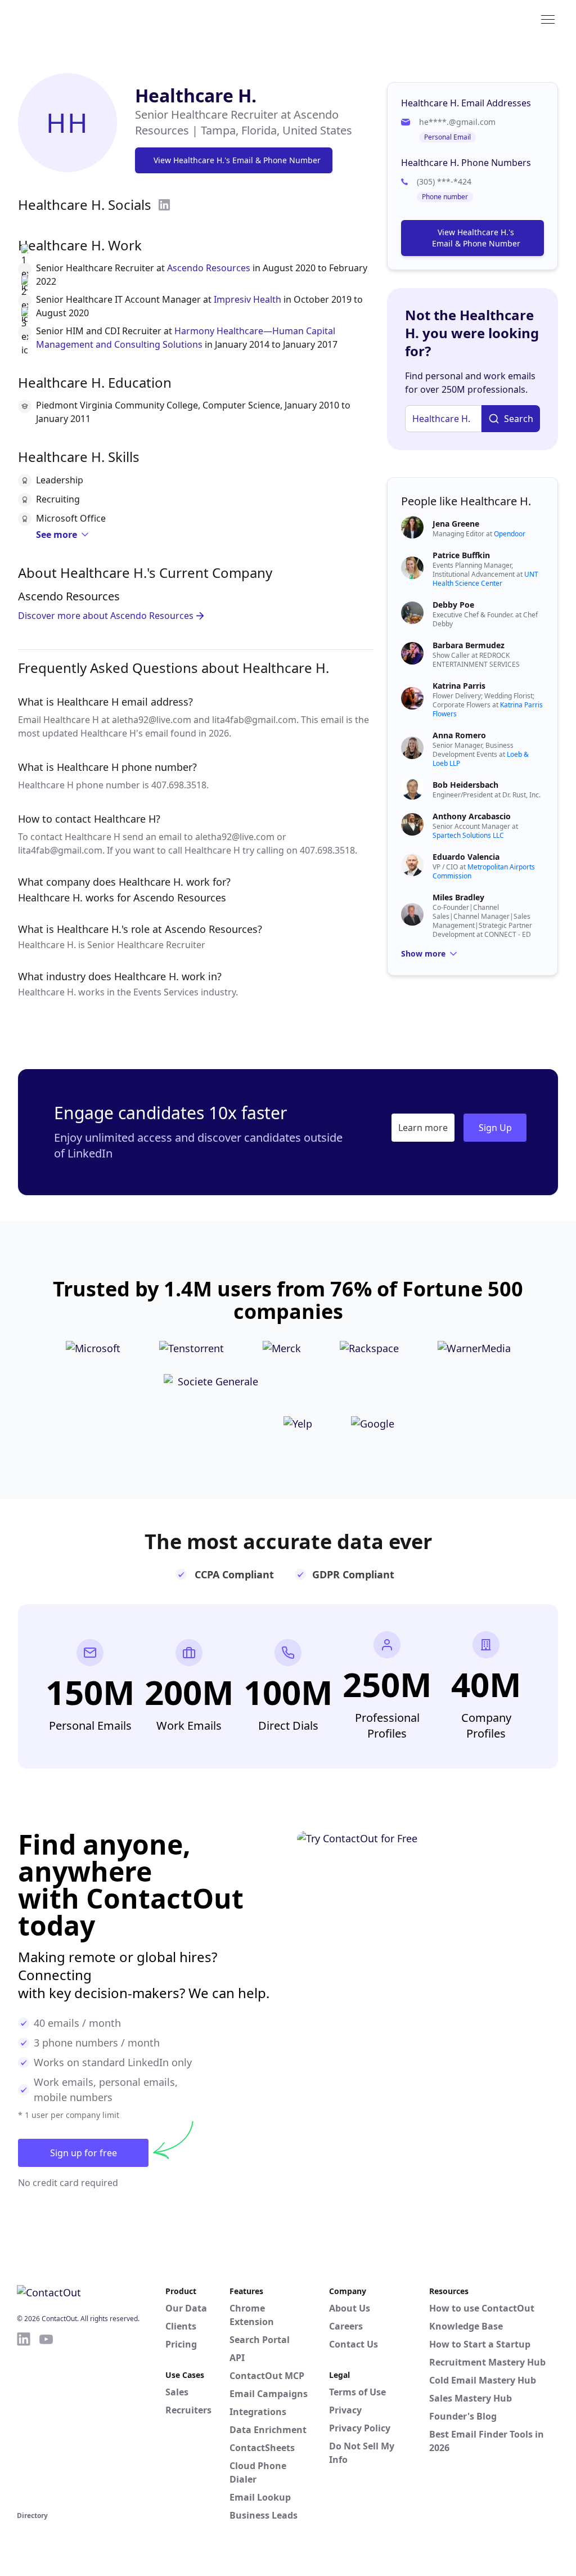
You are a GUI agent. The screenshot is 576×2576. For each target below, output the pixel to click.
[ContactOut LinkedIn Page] (24, 2420)
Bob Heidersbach (465, 785)
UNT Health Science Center (485, 579)
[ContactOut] (72, 19)
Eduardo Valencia (466, 857)
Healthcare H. (196, 95)
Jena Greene (456, 524)
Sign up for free (84, 2153)
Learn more (423, 1128)
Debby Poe (453, 605)
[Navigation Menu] (548, 19)
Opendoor (510, 534)
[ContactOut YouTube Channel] (46, 2420)
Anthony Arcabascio (472, 816)
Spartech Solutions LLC (468, 835)
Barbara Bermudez (469, 645)
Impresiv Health (247, 299)
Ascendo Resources (209, 268)
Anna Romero (459, 735)
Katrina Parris (459, 686)
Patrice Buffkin (461, 555)
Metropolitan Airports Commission (484, 871)
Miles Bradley (458, 897)
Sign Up (495, 1128)
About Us (350, 2308)
